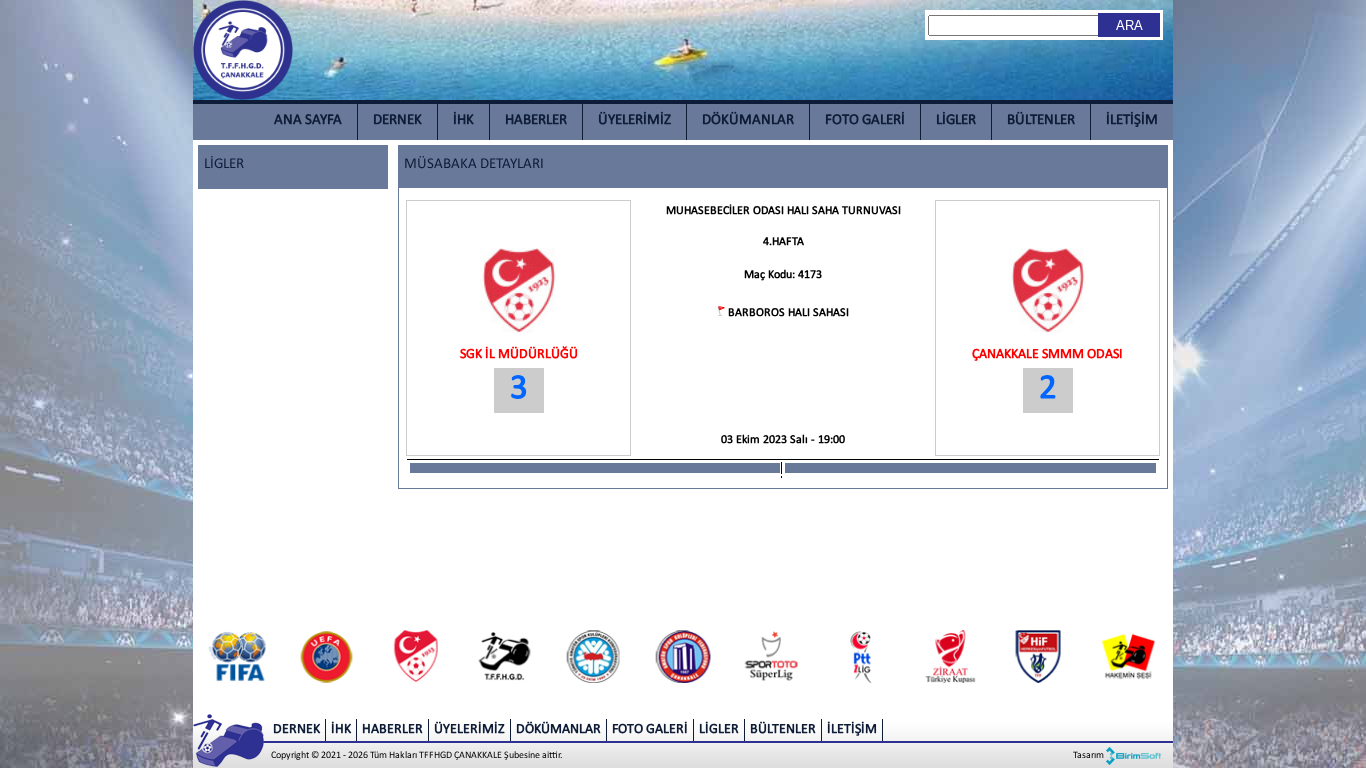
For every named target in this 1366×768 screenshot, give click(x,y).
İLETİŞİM (1132, 120)
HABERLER (536, 120)
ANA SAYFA (308, 120)
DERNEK (397, 120)
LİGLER (956, 120)
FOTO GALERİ (865, 120)
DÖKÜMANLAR (748, 120)
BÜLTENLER (1041, 120)
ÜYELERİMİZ (634, 120)
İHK (463, 120)
